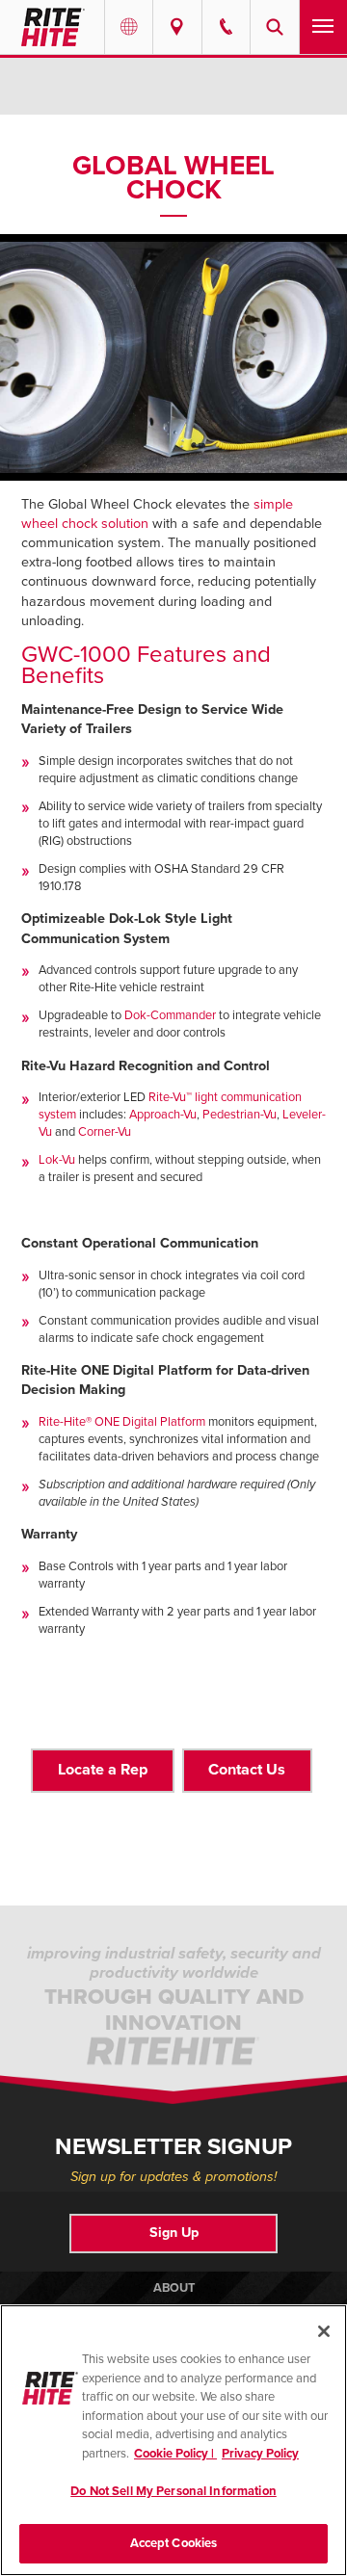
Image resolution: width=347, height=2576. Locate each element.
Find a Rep (177, 27)
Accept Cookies (174, 2543)
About (174, 2288)
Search (274, 27)
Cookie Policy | (175, 2454)
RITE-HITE (52, 27)
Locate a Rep (103, 1770)
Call (226, 27)
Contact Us (247, 1770)
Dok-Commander (170, 1015)
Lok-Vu (57, 1160)
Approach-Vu (163, 1115)
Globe (129, 27)
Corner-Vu (105, 1132)
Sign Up (174, 2233)
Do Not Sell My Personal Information (173, 2491)
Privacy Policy (260, 2454)
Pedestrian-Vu (240, 1115)
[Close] (324, 2331)
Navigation (323, 27)
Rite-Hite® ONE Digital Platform (122, 1422)
